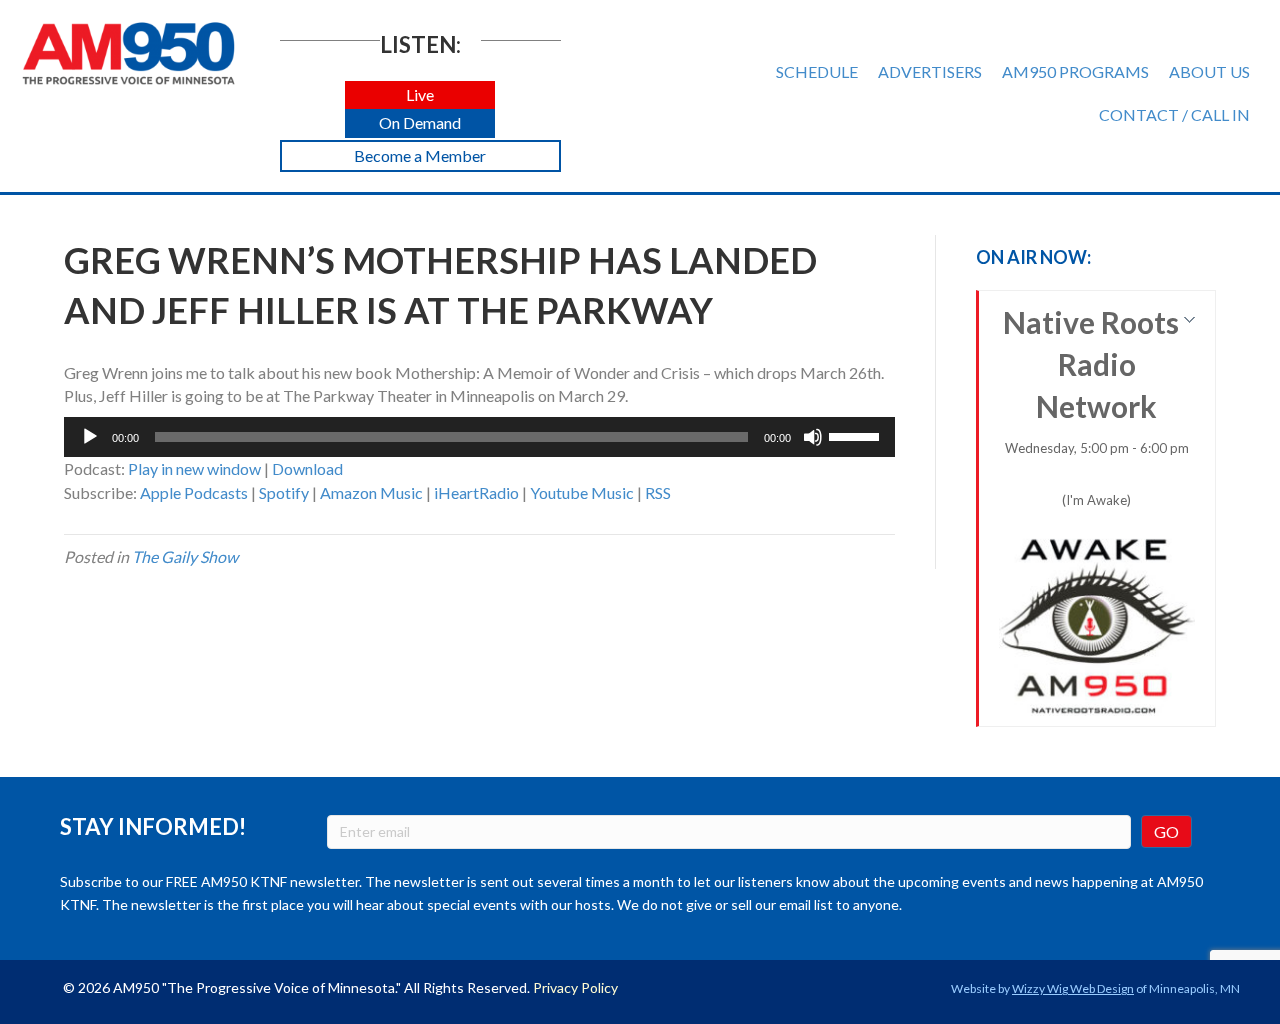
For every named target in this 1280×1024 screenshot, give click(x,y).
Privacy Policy (575, 987)
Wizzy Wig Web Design (1073, 988)
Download (307, 468)
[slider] (857, 435)
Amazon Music (371, 492)
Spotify (284, 492)
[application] (479, 437)
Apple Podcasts (194, 492)
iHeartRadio (476, 492)
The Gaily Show (185, 556)
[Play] (90, 437)
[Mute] (813, 437)
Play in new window (194, 468)
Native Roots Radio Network (1096, 406)
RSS (658, 492)
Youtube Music (582, 492)
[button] (420, 95)
